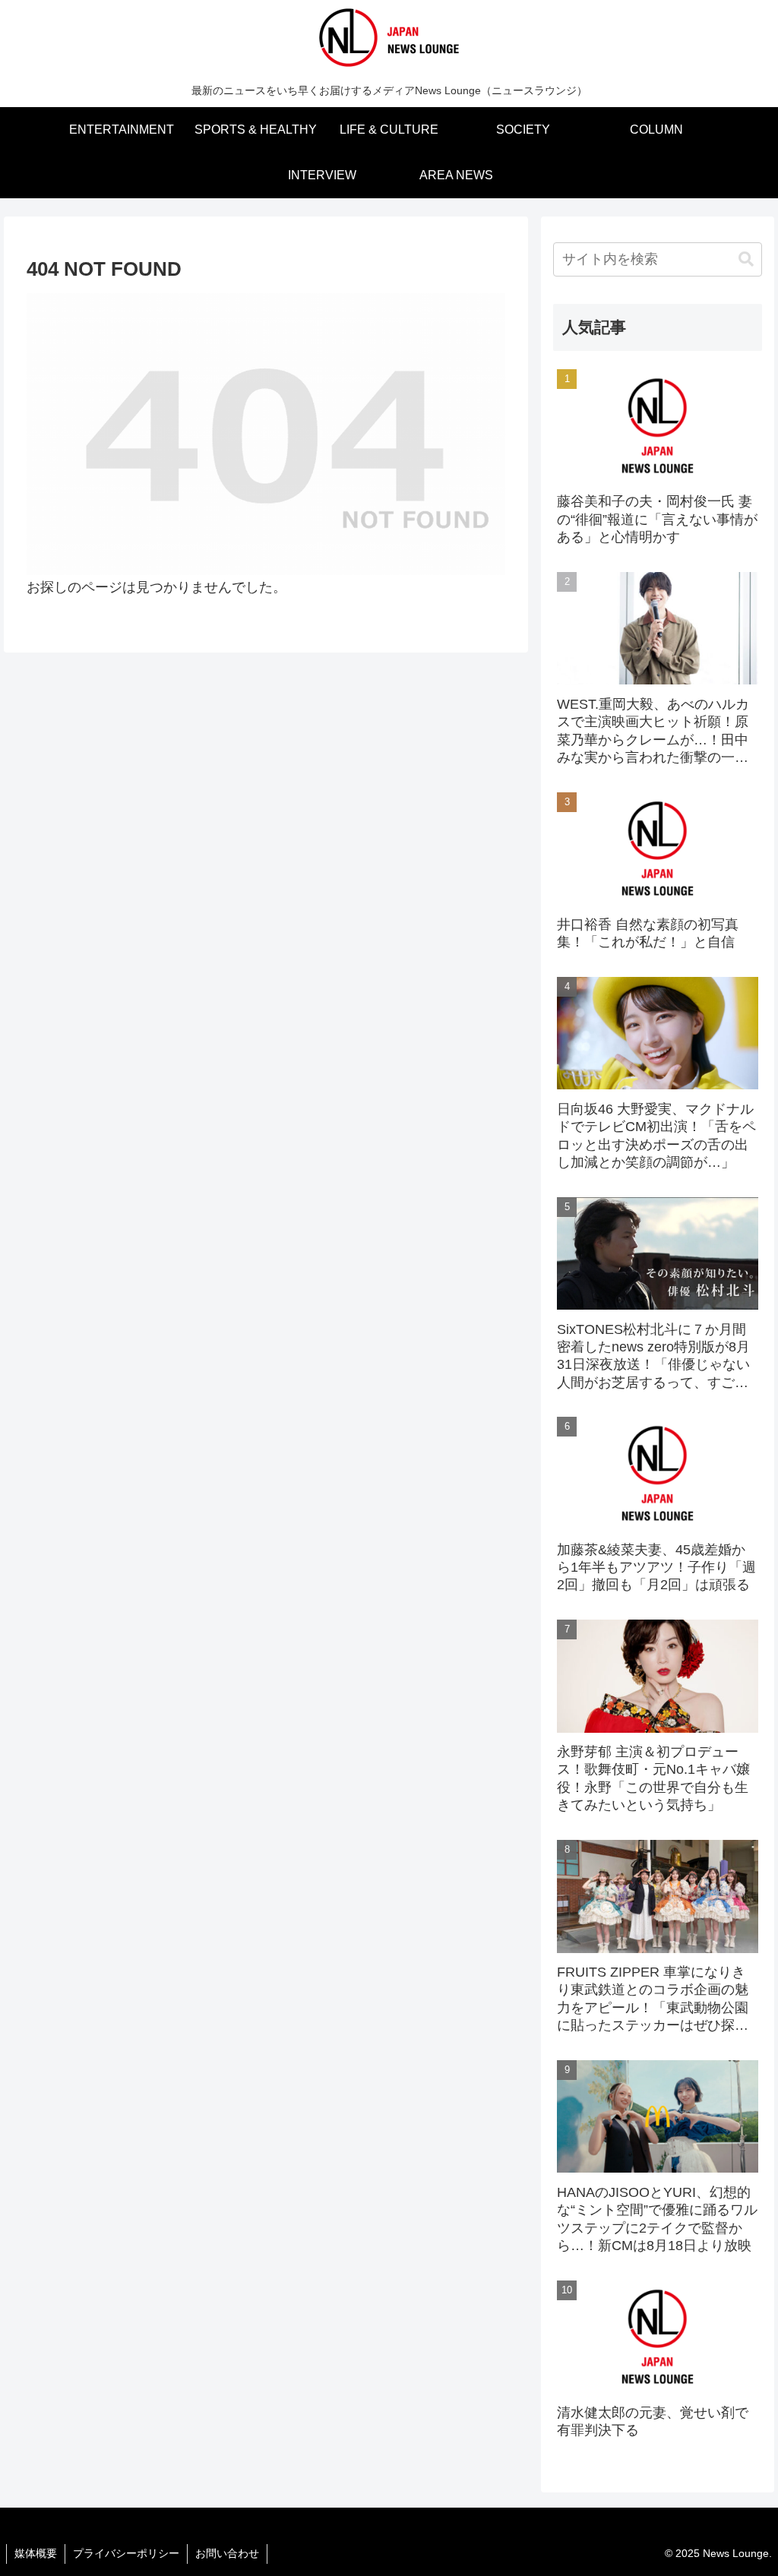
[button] (746, 259)
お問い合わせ (227, 2553)
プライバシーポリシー (126, 2553)
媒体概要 (36, 2553)
